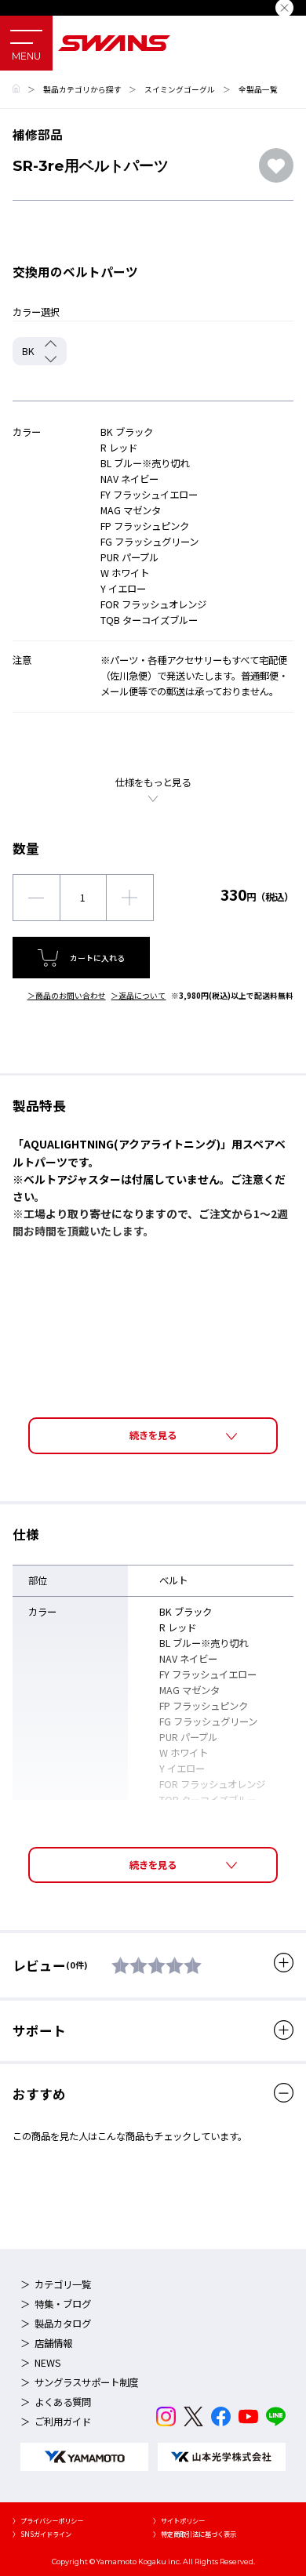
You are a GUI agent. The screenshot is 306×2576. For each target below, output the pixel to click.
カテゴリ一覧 (63, 2284)
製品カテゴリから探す (82, 89)
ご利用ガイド (63, 2422)
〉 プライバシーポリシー (48, 2520)
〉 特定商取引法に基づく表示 (195, 2534)
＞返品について (138, 996)
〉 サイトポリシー (179, 2520)
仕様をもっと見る (153, 782)
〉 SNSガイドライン (42, 2534)
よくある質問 (63, 2402)
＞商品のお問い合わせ (67, 996)
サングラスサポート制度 (86, 2382)
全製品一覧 (258, 89)
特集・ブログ (63, 2304)
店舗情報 (53, 2343)
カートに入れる (97, 958)
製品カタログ (63, 2324)
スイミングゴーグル (180, 89)
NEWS (48, 2363)
